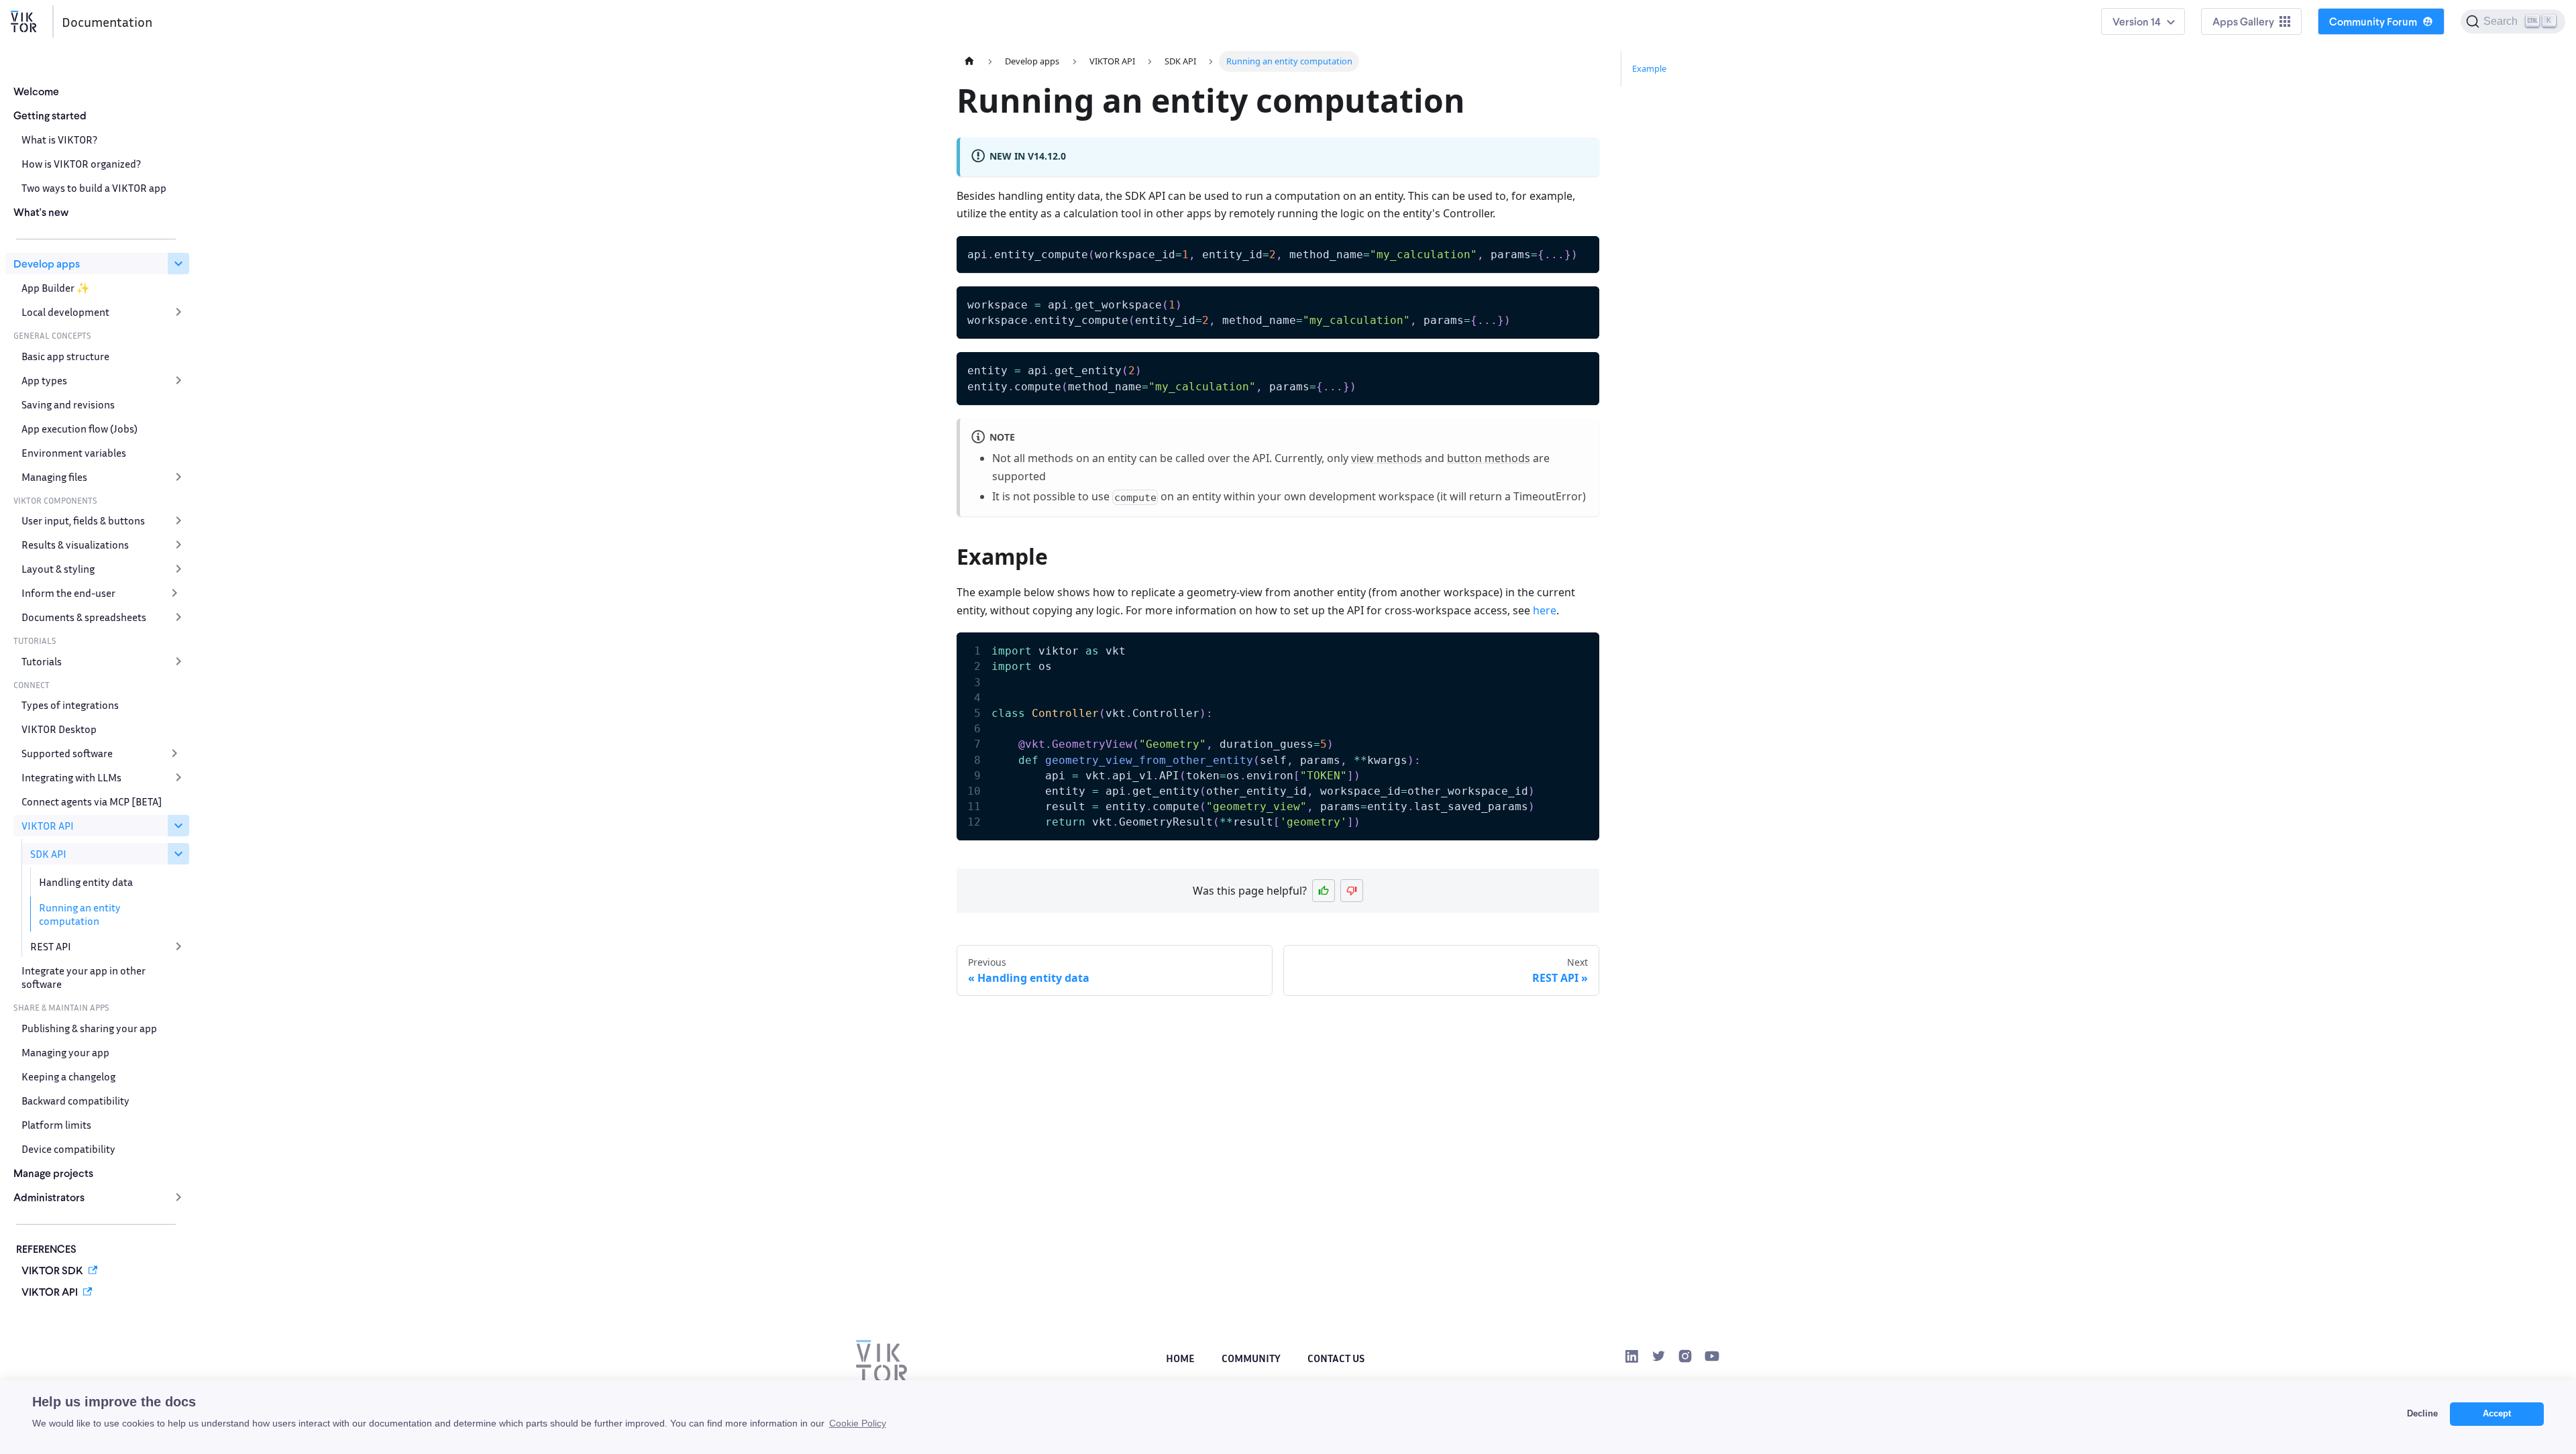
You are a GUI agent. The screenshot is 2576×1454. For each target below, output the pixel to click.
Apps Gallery (2243, 21)
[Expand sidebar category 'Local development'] (178, 312)
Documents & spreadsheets (84, 617)
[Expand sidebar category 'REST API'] (178, 946)
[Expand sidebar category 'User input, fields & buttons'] (178, 520)
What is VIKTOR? (59, 139)
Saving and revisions (68, 404)
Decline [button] (2422, 1414)
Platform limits (56, 1125)
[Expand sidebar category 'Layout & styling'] (178, 569)
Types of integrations (70, 705)
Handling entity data (86, 882)
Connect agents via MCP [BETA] (92, 801)
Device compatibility (68, 1149)
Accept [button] (2497, 1414)
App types (44, 380)
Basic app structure (65, 356)
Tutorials (42, 661)
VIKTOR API (48, 826)
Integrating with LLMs (71, 777)
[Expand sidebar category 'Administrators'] (178, 1197)
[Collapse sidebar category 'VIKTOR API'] (178, 826)
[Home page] (969, 61)
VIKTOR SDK (52, 1270)
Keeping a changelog (68, 1076)
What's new (41, 212)
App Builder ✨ (56, 288)
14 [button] (2156, 21)
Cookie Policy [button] (858, 1423)
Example (1649, 68)
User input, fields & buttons (83, 520)
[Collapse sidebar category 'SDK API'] (178, 854)
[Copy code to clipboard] (1583, 253)
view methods (1387, 458)
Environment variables (74, 453)
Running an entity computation (80, 914)
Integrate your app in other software (84, 977)
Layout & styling (58, 569)
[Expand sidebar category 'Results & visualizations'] (178, 545)
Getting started (50, 115)
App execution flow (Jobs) (79, 429)
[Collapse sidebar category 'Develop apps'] (178, 264)
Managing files (54, 477)
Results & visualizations (75, 545)
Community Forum (2373, 21)
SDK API (48, 854)
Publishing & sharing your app (89, 1028)
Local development (65, 312)
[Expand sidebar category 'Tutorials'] (178, 661)
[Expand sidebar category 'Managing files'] (178, 477)
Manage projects (53, 1173)
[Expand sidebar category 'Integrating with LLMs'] (178, 777)
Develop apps (47, 263)
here (1545, 610)
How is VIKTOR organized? (81, 164)
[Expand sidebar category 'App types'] (178, 380)
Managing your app (65, 1052)
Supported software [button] (67, 753)
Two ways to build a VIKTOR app (94, 188)
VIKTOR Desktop (59, 729)
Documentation (107, 21)
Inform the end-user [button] (68, 593)
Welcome (36, 91)
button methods (1489, 458)
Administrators (49, 1197)
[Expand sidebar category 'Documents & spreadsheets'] (178, 617)
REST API (51, 946)
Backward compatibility (75, 1101)
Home (1180, 1358)
